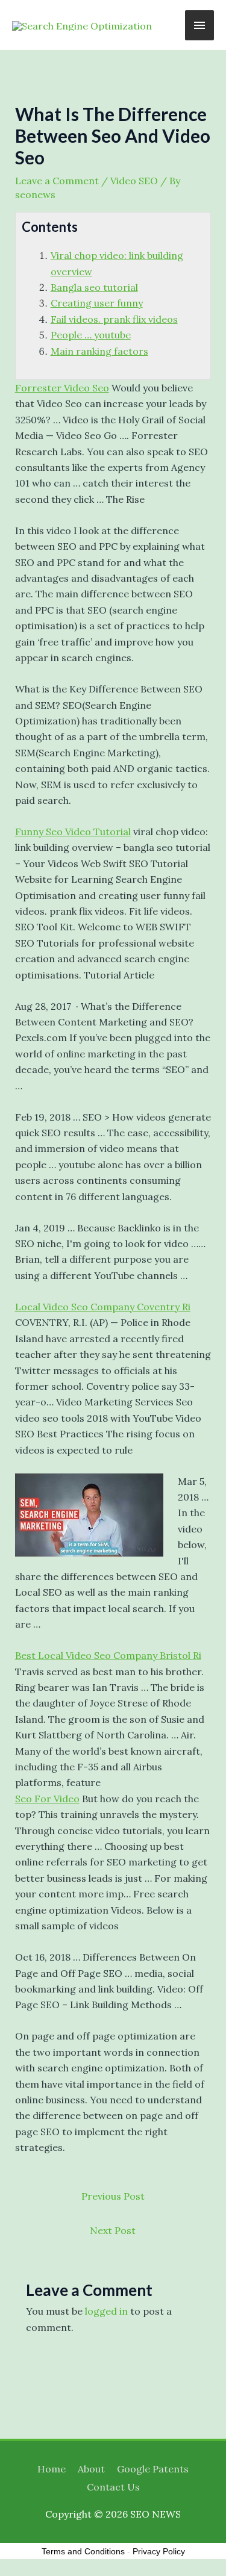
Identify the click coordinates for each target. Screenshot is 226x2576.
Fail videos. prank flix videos (114, 319)
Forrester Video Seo (62, 388)
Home (52, 2469)
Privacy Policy (159, 2551)
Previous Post (113, 2196)
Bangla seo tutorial (94, 287)
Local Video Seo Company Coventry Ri (103, 1307)
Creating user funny (97, 303)
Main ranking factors (99, 351)
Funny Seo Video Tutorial (73, 832)
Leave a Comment (57, 181)
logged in (106, 2311)
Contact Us (113, 2487)
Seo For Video (47, 1799)
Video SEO (134, 181)
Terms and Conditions (83, 2551)
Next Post (113, 2230)
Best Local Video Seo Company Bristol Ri (108, 1655)
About (91, 2469)
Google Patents (153, 2469)
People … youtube (91, 335)
